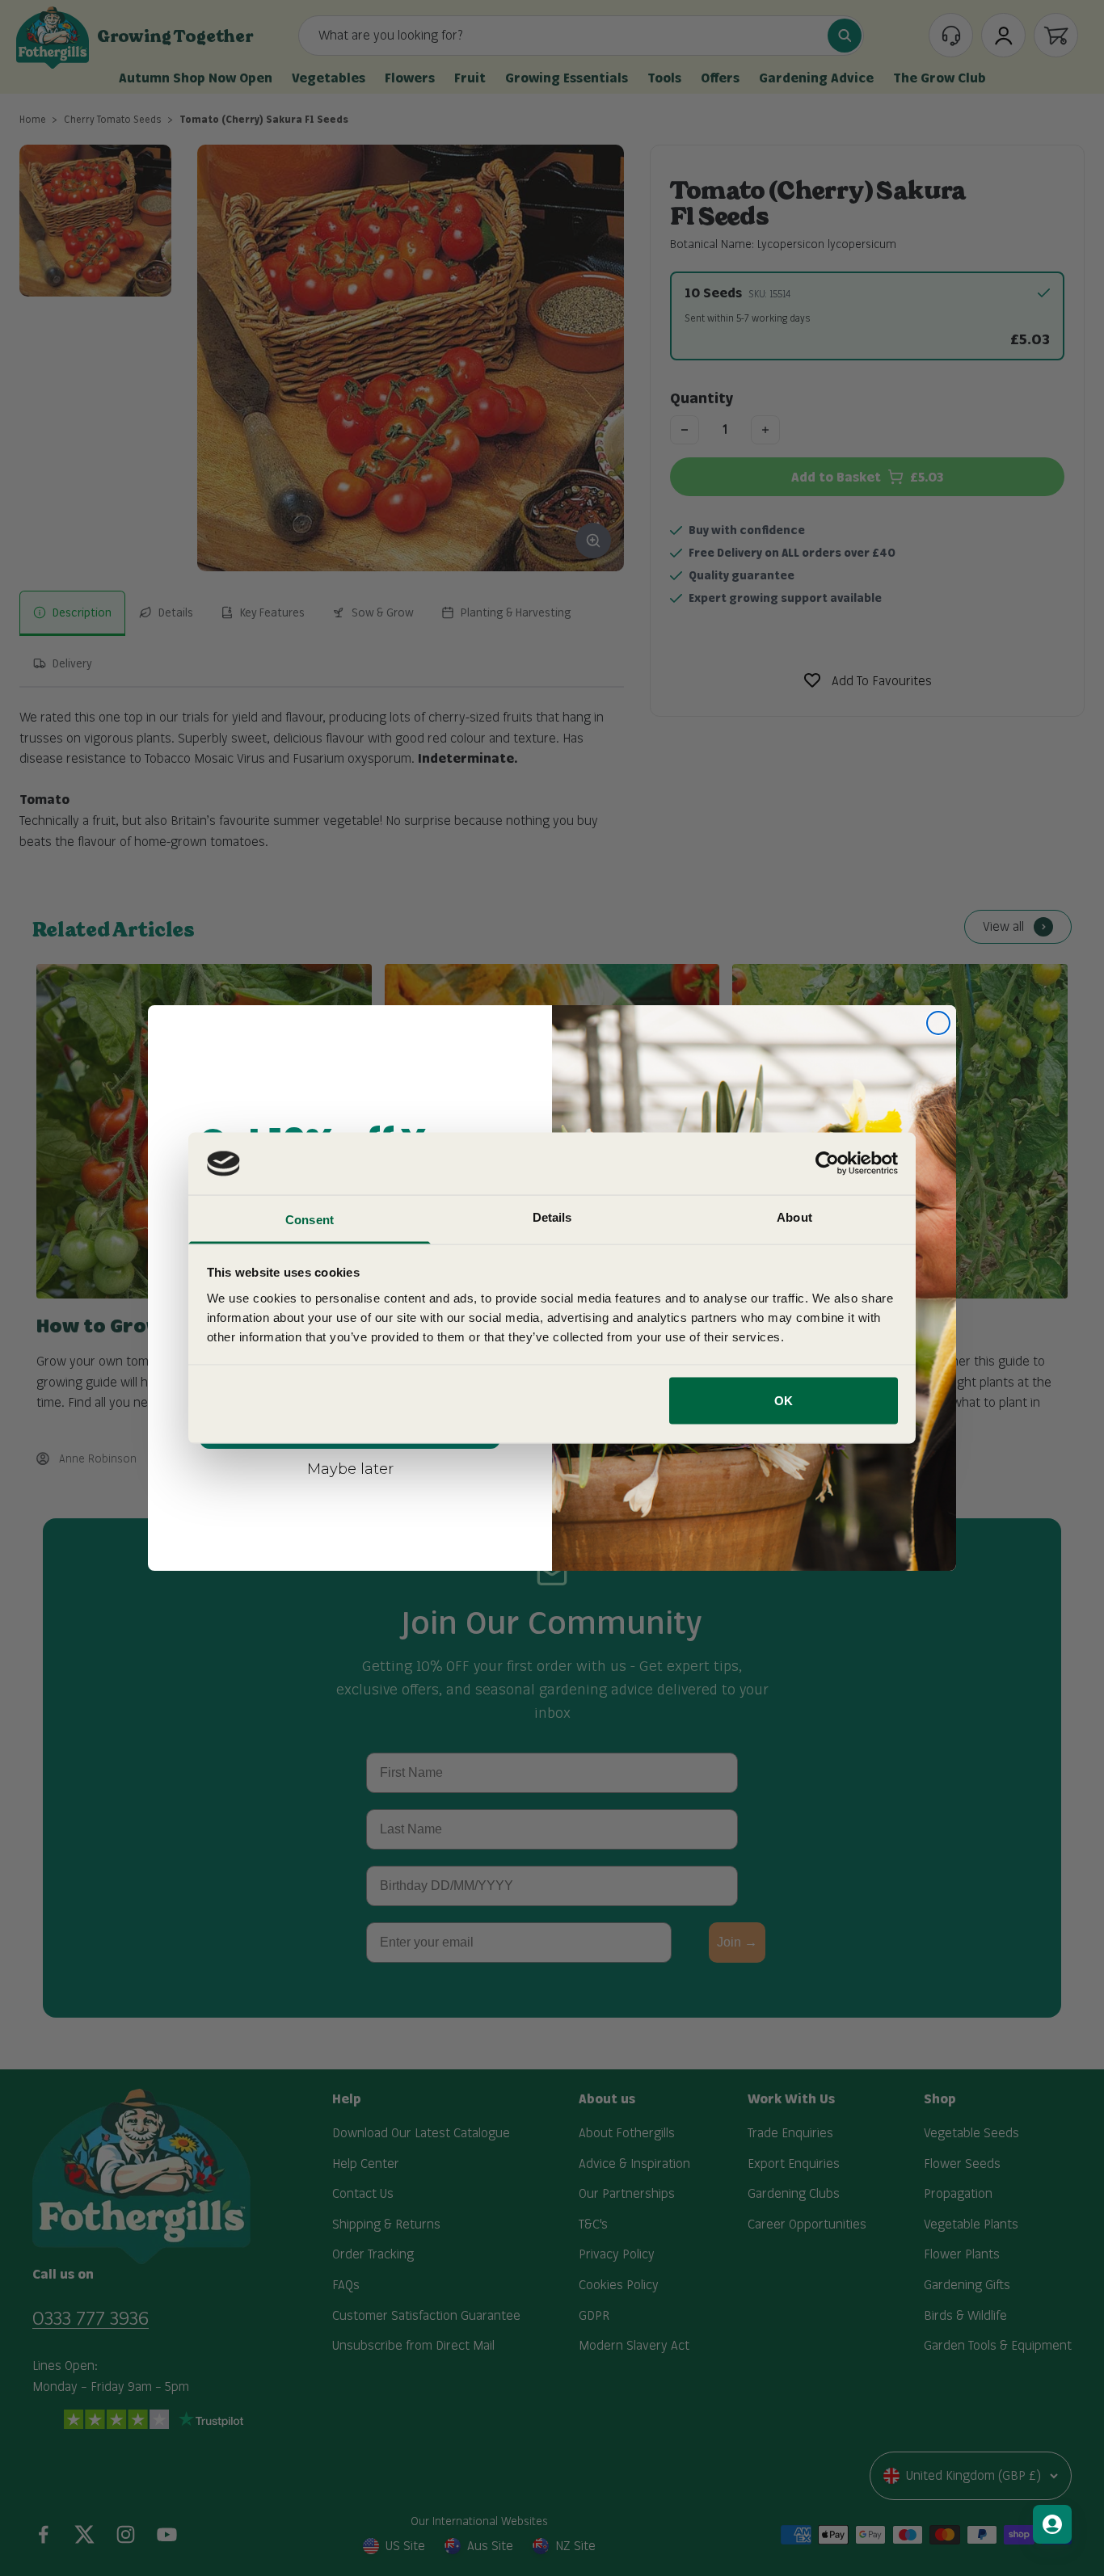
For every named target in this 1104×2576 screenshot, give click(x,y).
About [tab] (794, 1216)
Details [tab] (552, 1216)
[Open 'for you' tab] (1052, 2524)
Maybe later (350, 1468)
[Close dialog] (938, 1023)
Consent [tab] (310, 1219)
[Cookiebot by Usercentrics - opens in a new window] (827, 1164)
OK (784, 1401)
